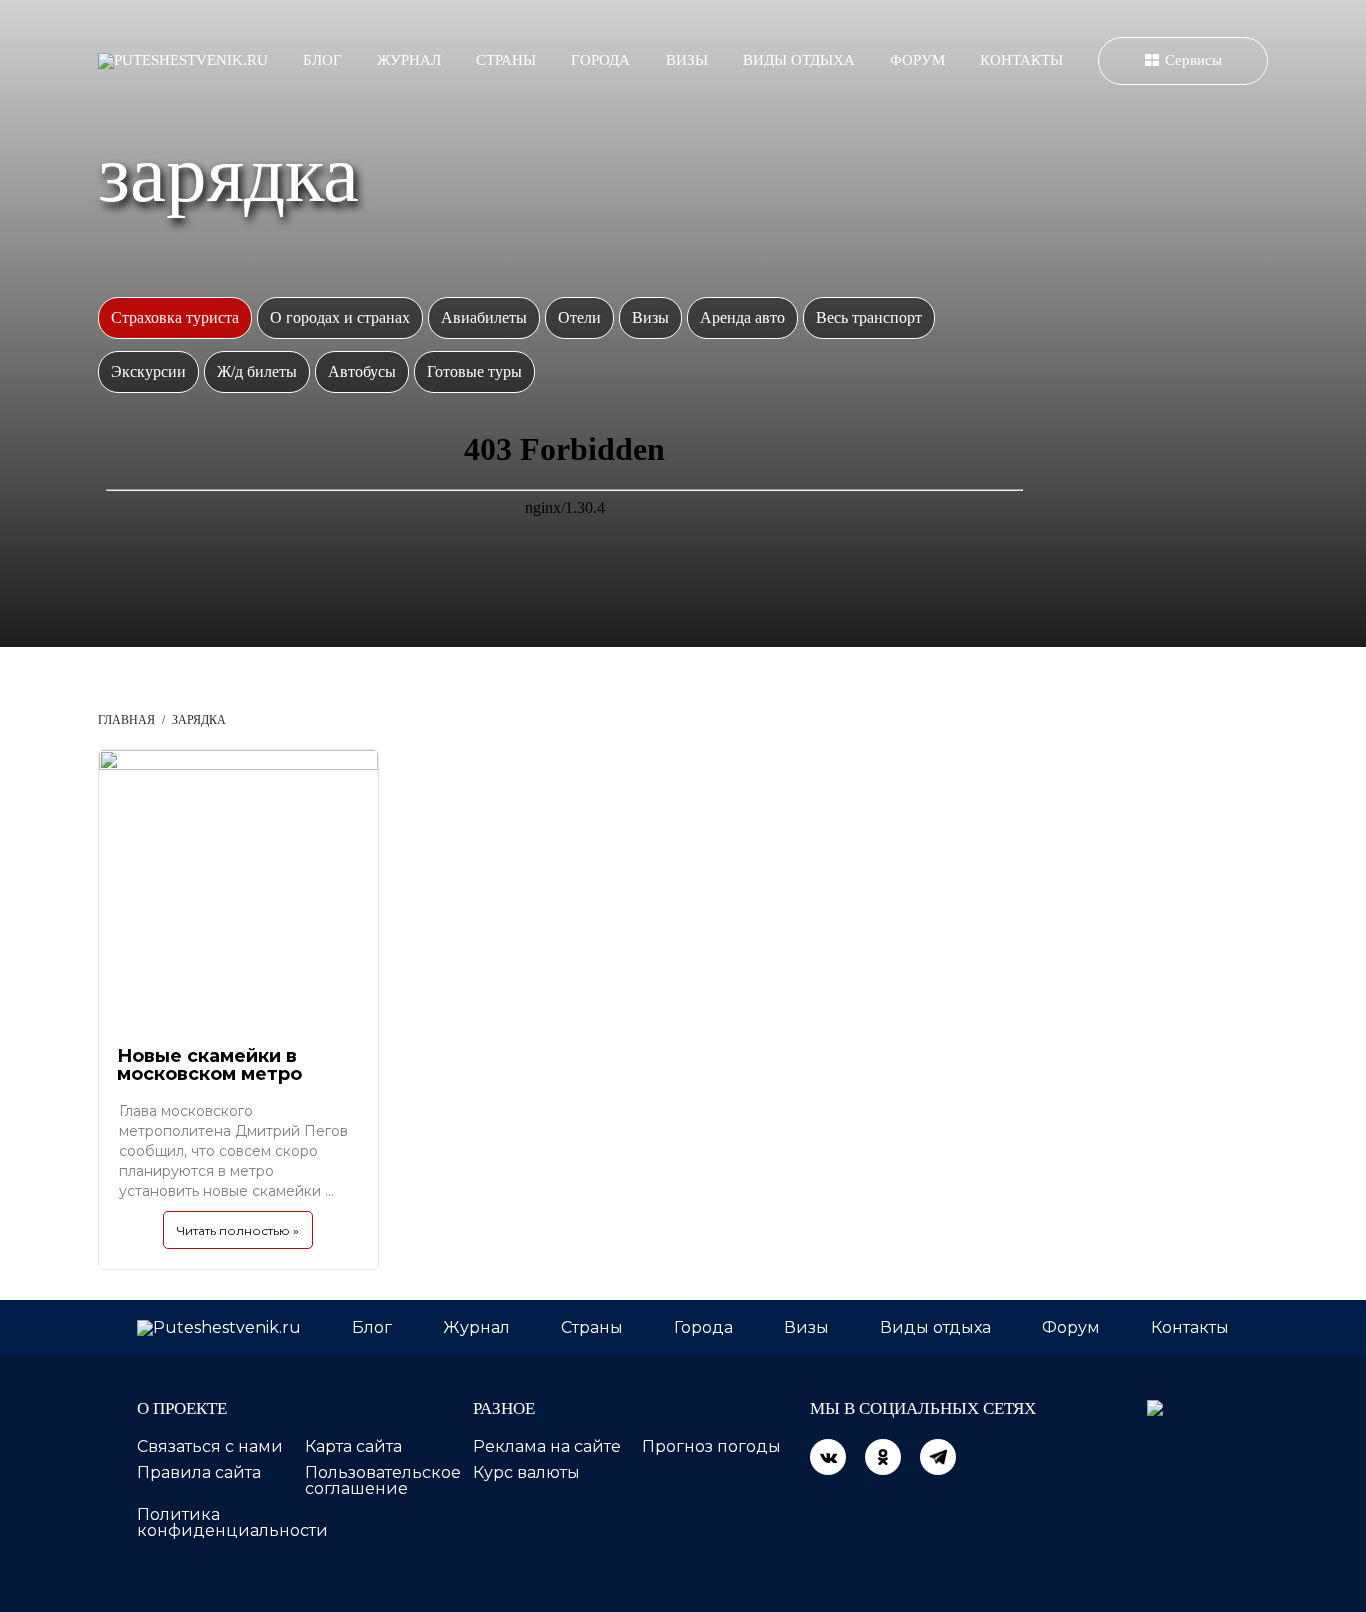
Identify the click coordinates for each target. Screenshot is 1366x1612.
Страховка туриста (175, 317)
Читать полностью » (238, 1230)
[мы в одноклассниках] (883, 1457)
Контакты (1021, 60)
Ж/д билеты (257, 371)
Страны (506, 60)
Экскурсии (148, 371)
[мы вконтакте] (828, 1457)
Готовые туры (474, 371)
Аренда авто (742, 317)
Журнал (409, 60)
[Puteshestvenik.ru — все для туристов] (183, 61)
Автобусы (362, 371)
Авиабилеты (484, 317)
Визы (687, 60)
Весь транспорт (869, 317)
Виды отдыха (799, 60)
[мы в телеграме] (938, 1457)
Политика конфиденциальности (232, 1522)
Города (600, 60)
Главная (126, 720)
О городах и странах (340, 317)
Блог (322, 60)
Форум (917, 60)
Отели (579, 317)
